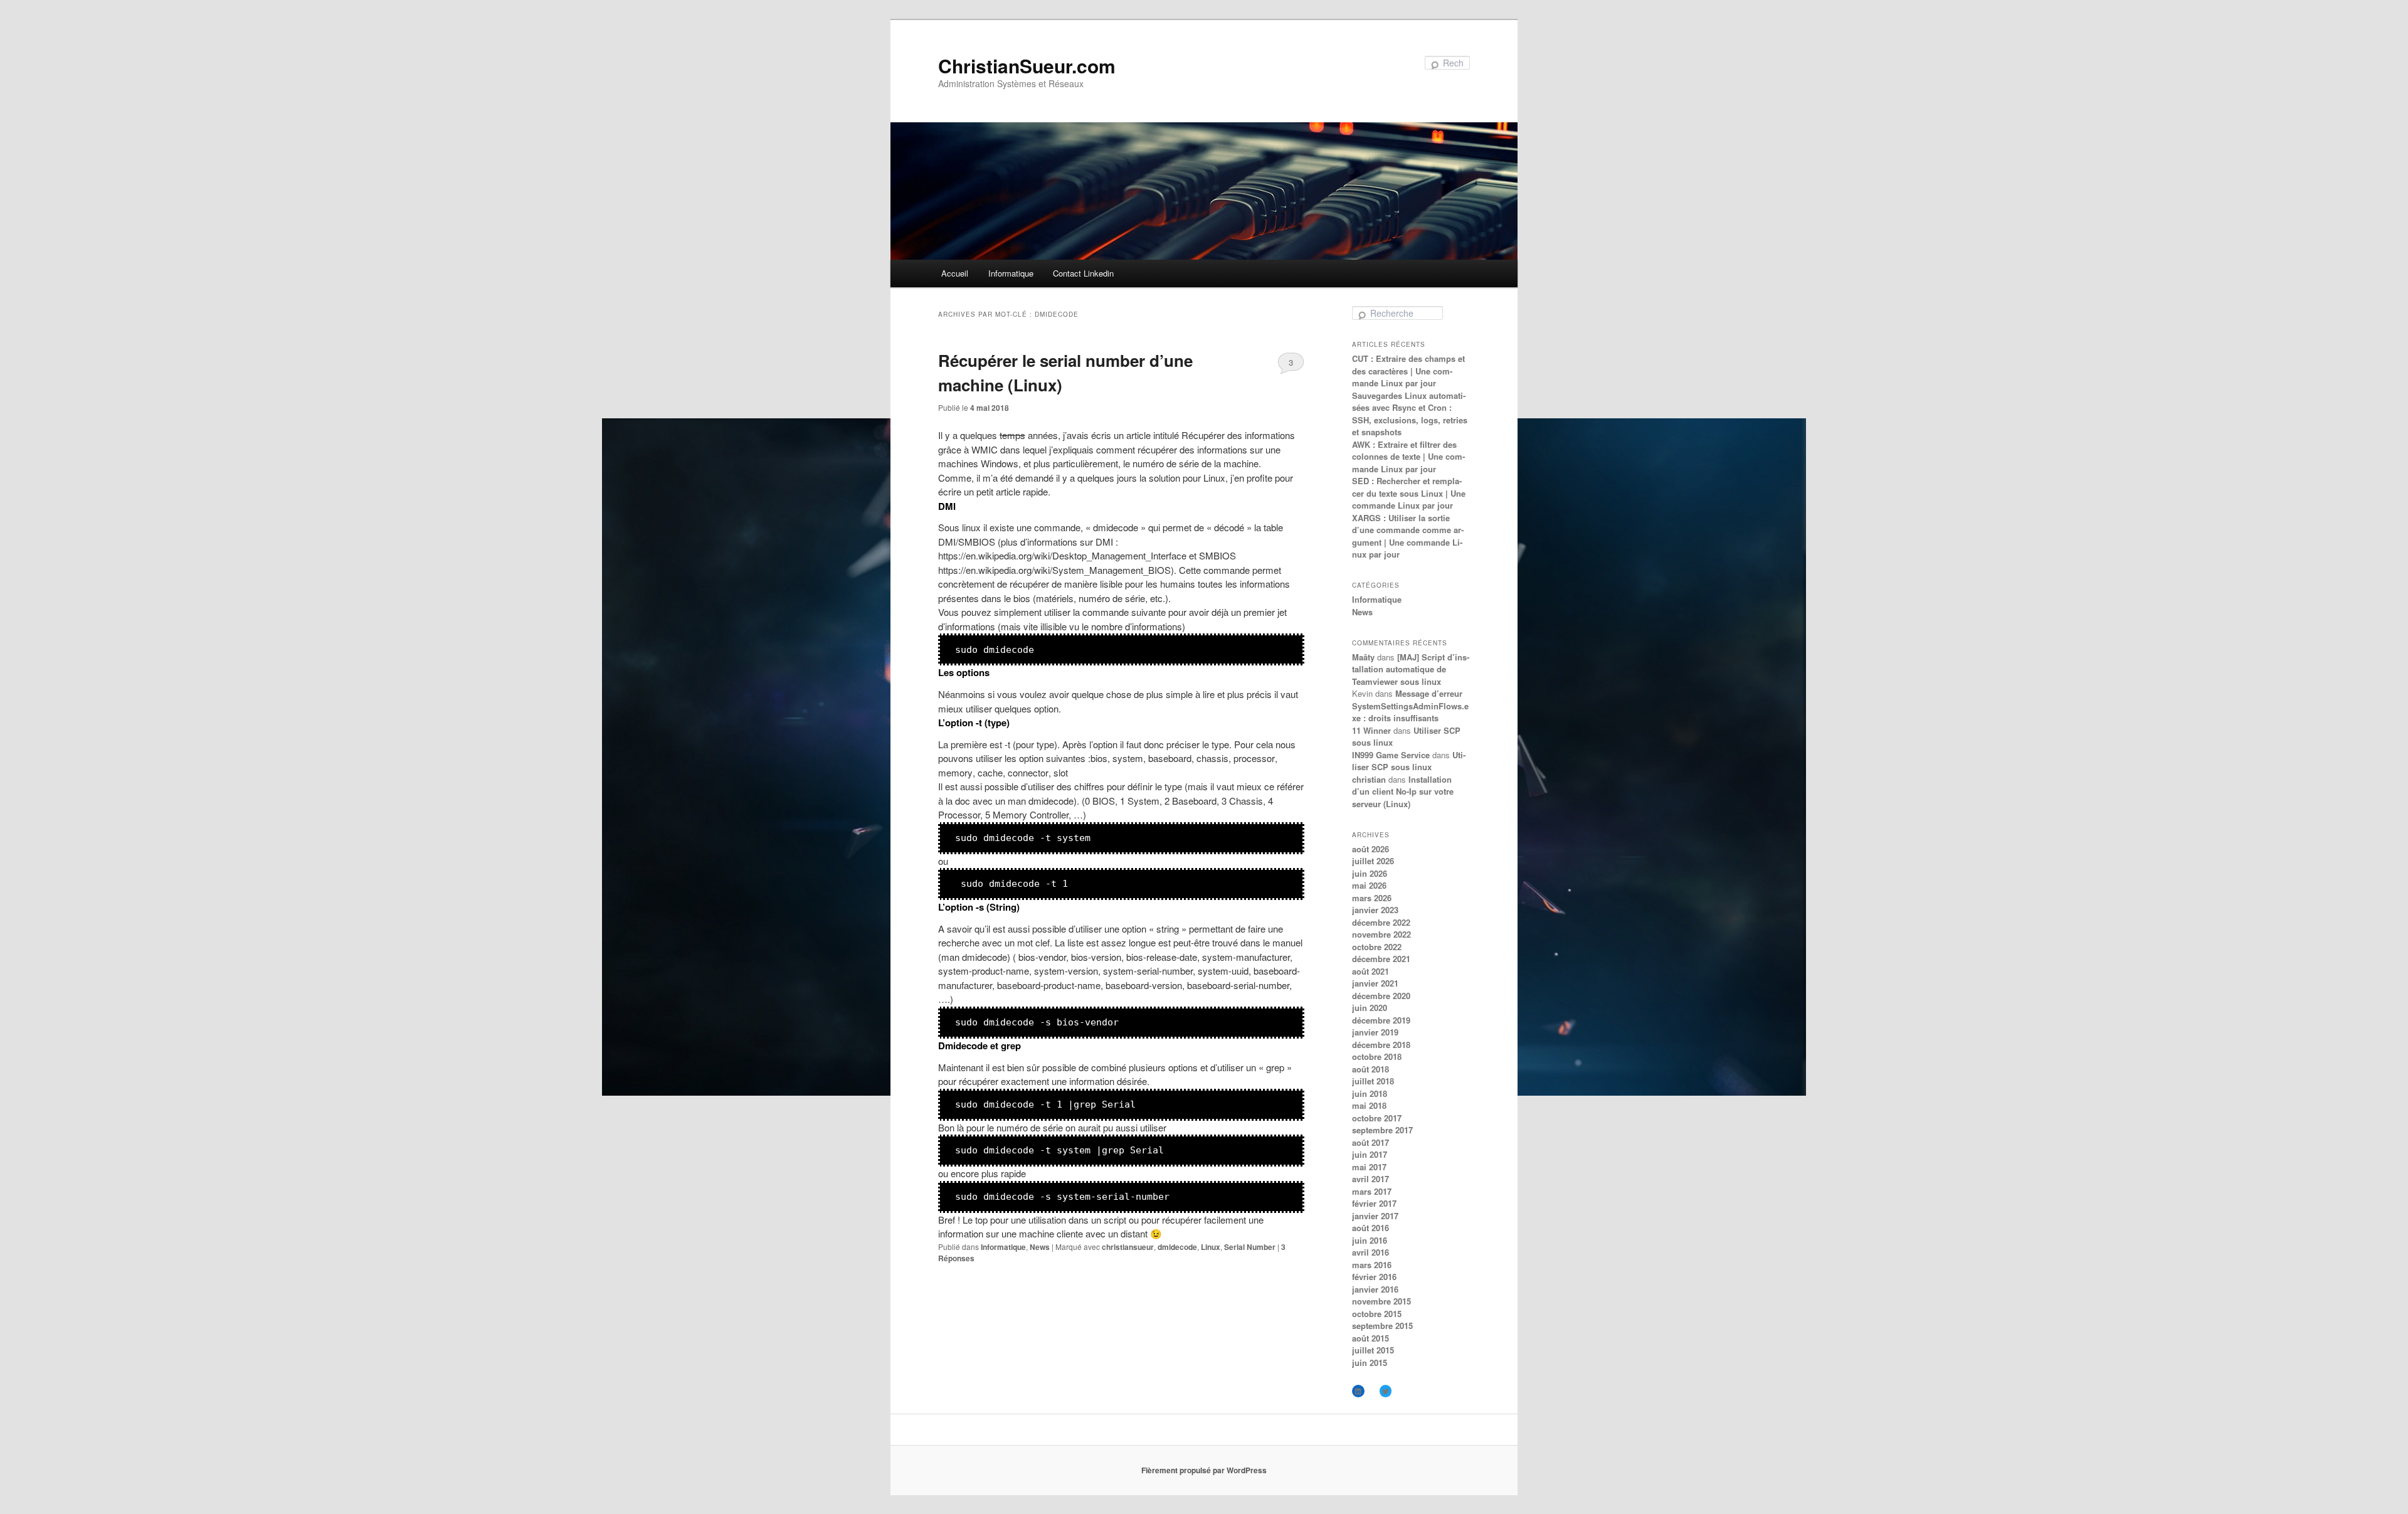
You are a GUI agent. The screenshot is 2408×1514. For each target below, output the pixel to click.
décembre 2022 (1381, 922)
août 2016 (1370, 1228)
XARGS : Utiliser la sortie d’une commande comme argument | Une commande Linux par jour (1408, 536)
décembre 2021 (1381, 959)
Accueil (955, 273)
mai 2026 (1369, 885)
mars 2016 (1372, 1265)
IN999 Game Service (1391, 755)
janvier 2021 (1375, 983)
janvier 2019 (1375, 1032)
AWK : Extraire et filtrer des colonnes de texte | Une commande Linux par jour (1408, 457)
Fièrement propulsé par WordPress (1204, 1470)
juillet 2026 (1373, 861)
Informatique (1011, 273)
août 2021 (1370, 971)
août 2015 (1370, 1338)
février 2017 (1374, 1203)
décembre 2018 (1381, 1045)
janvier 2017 (1375, 1216)
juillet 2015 (1373, 1350)
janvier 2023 (1375, 910)
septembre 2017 (1382, 1130)
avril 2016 (1370, 1252)
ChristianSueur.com (1027, 66)
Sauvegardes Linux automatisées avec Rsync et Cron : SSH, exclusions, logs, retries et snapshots (1410, 414)
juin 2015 (1370, 1363)
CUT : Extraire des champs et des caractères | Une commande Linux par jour (1408, 371)
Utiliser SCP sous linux (1409, 761)
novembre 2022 (1381, 934)
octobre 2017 (1377, 1118)
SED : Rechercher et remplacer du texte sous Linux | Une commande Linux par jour (1409, 493)
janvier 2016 (1375, 1289)
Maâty (1363, 657)
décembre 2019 (1381, 1020)
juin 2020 (1370, 1008)
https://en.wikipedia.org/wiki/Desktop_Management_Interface (1062, 555)
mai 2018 (1369, 1105)
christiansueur (1128, 1247)
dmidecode (1177, 1247)
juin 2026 (1370, 873)
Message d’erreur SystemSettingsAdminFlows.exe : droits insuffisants (1410, 706)
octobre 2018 (1377, 1056)
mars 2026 (1372, 898)
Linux (1211, 1247)
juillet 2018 (1373, 1081)
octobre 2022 (1377, 947)
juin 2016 (1370, 1240)
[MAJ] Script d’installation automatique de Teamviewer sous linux (1411, 669)
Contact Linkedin (1083, 273)
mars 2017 (1372, 1191)
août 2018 (1370, 1069)
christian (1369, 779)
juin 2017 (1370, 1154)
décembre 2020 (1381, 996)
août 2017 (1370, 1142)
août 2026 (1370, 849)
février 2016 (1374, 1277)
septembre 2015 (1382, 1326)
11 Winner (1371, 730)
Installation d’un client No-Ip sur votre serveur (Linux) (1403, 791)
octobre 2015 (1377, 1314)
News (1040, 1247)
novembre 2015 (1381, 1301)
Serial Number (1250, 1247)
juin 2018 (1370, 1093)
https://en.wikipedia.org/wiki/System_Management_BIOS (1054, 570)
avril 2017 (1370, 1179)
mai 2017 (1369, 1167)
